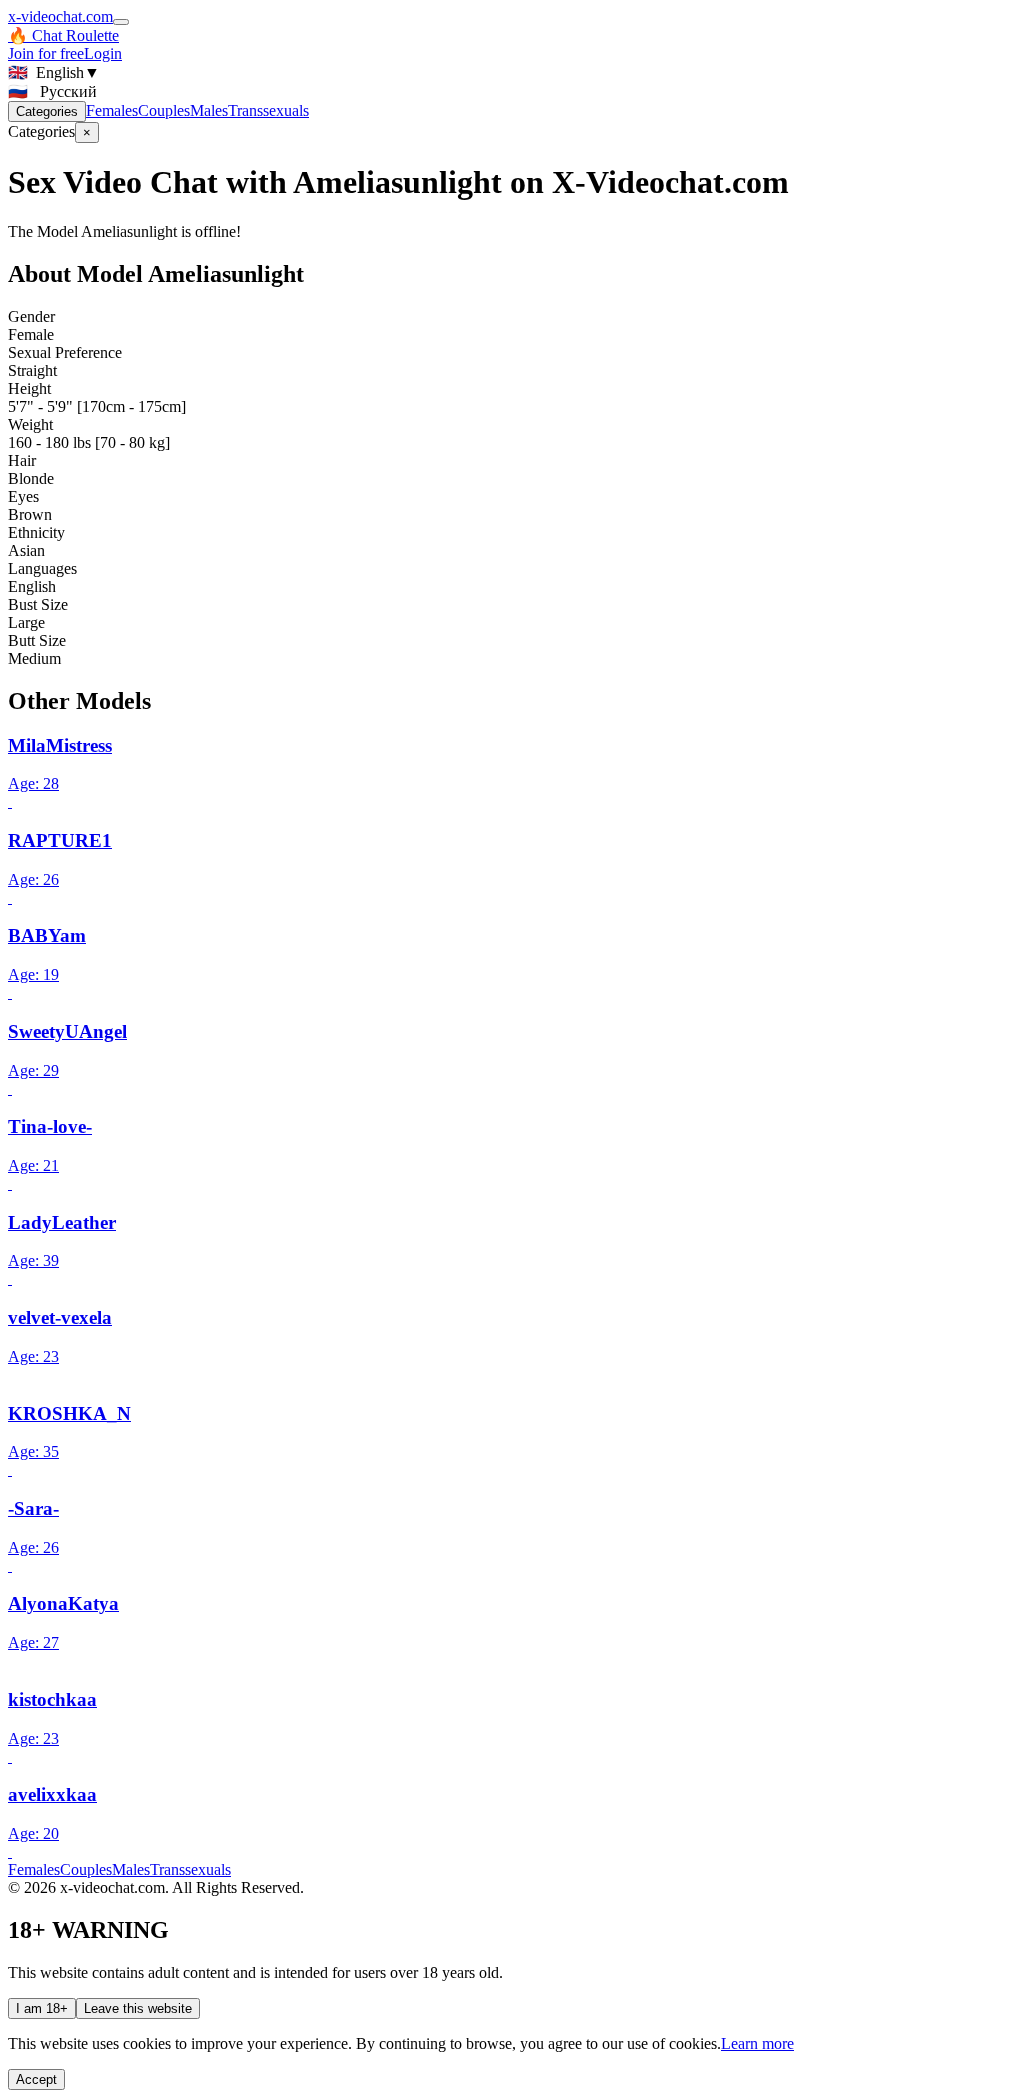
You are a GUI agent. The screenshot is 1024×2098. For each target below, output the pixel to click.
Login (103, 53)
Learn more (757, 2043)
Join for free (46, 53)
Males (209, 110)
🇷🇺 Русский (52, 91)
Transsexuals (268, 110)
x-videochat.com (60, 16)
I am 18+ (42, 2008)
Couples (164, 110)
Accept (36, 2079)
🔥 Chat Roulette (63, 35)
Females (112, 110)
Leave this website (138, 2008)
